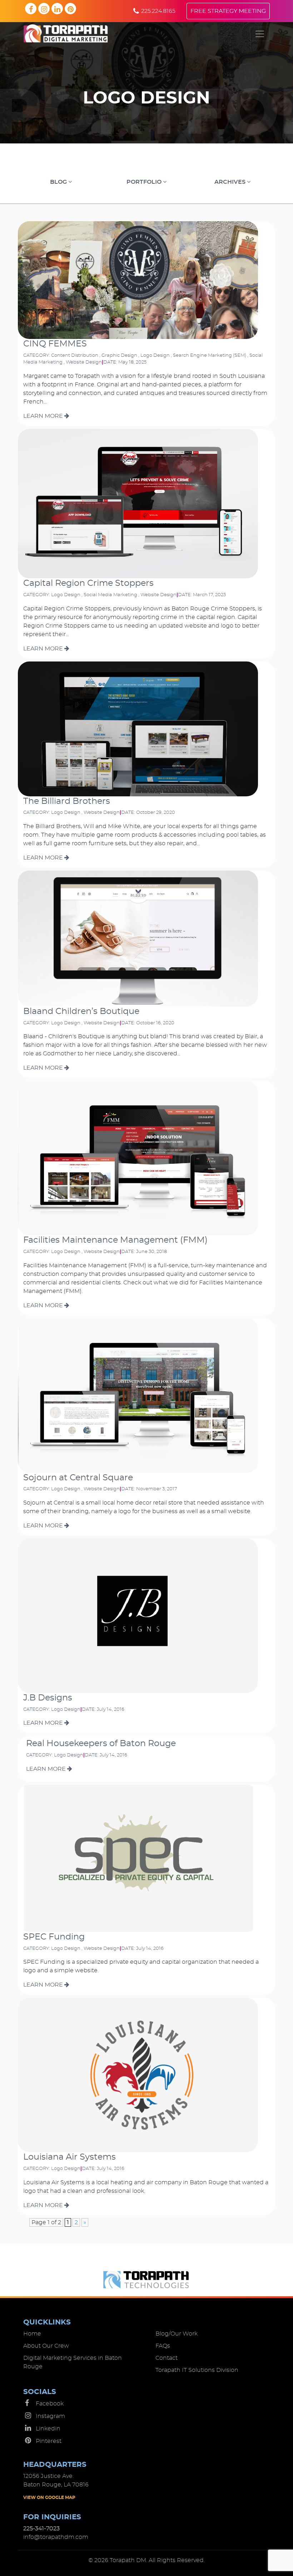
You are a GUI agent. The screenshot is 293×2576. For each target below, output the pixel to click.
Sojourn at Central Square (78, 1478)
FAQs (163, 2346)
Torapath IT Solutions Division (197, 2370)
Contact (167, 2358)
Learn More (44, 416)
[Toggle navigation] (260, 34)
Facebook (50, 2404)
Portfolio (145, 182)
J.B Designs (48, 1698)
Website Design (84, 362)
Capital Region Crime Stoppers (88, 583)
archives (231, 182)
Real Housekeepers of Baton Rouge (101, 1744)
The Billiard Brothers (67, 801)
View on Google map (49, 2498)
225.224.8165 (158, 11)
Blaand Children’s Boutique (81, 1011)
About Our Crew (46, 2346)
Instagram (50, 2416)
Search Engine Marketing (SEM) (210, 356)
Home (32, 2334)
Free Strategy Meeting (228, 11)
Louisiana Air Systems (69, 2157)
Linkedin (48, 2429)
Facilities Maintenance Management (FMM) (115, 1240)
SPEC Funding (54, 1937)
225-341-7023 (41, 2529)
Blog (59, 182)
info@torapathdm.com (56, 2537)
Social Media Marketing (110, 595)
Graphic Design (119, 356)
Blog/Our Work (177, 2334)
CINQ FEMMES (55, 344)
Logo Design (155, 356)
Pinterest (49, 2441)
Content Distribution (75, 356)
